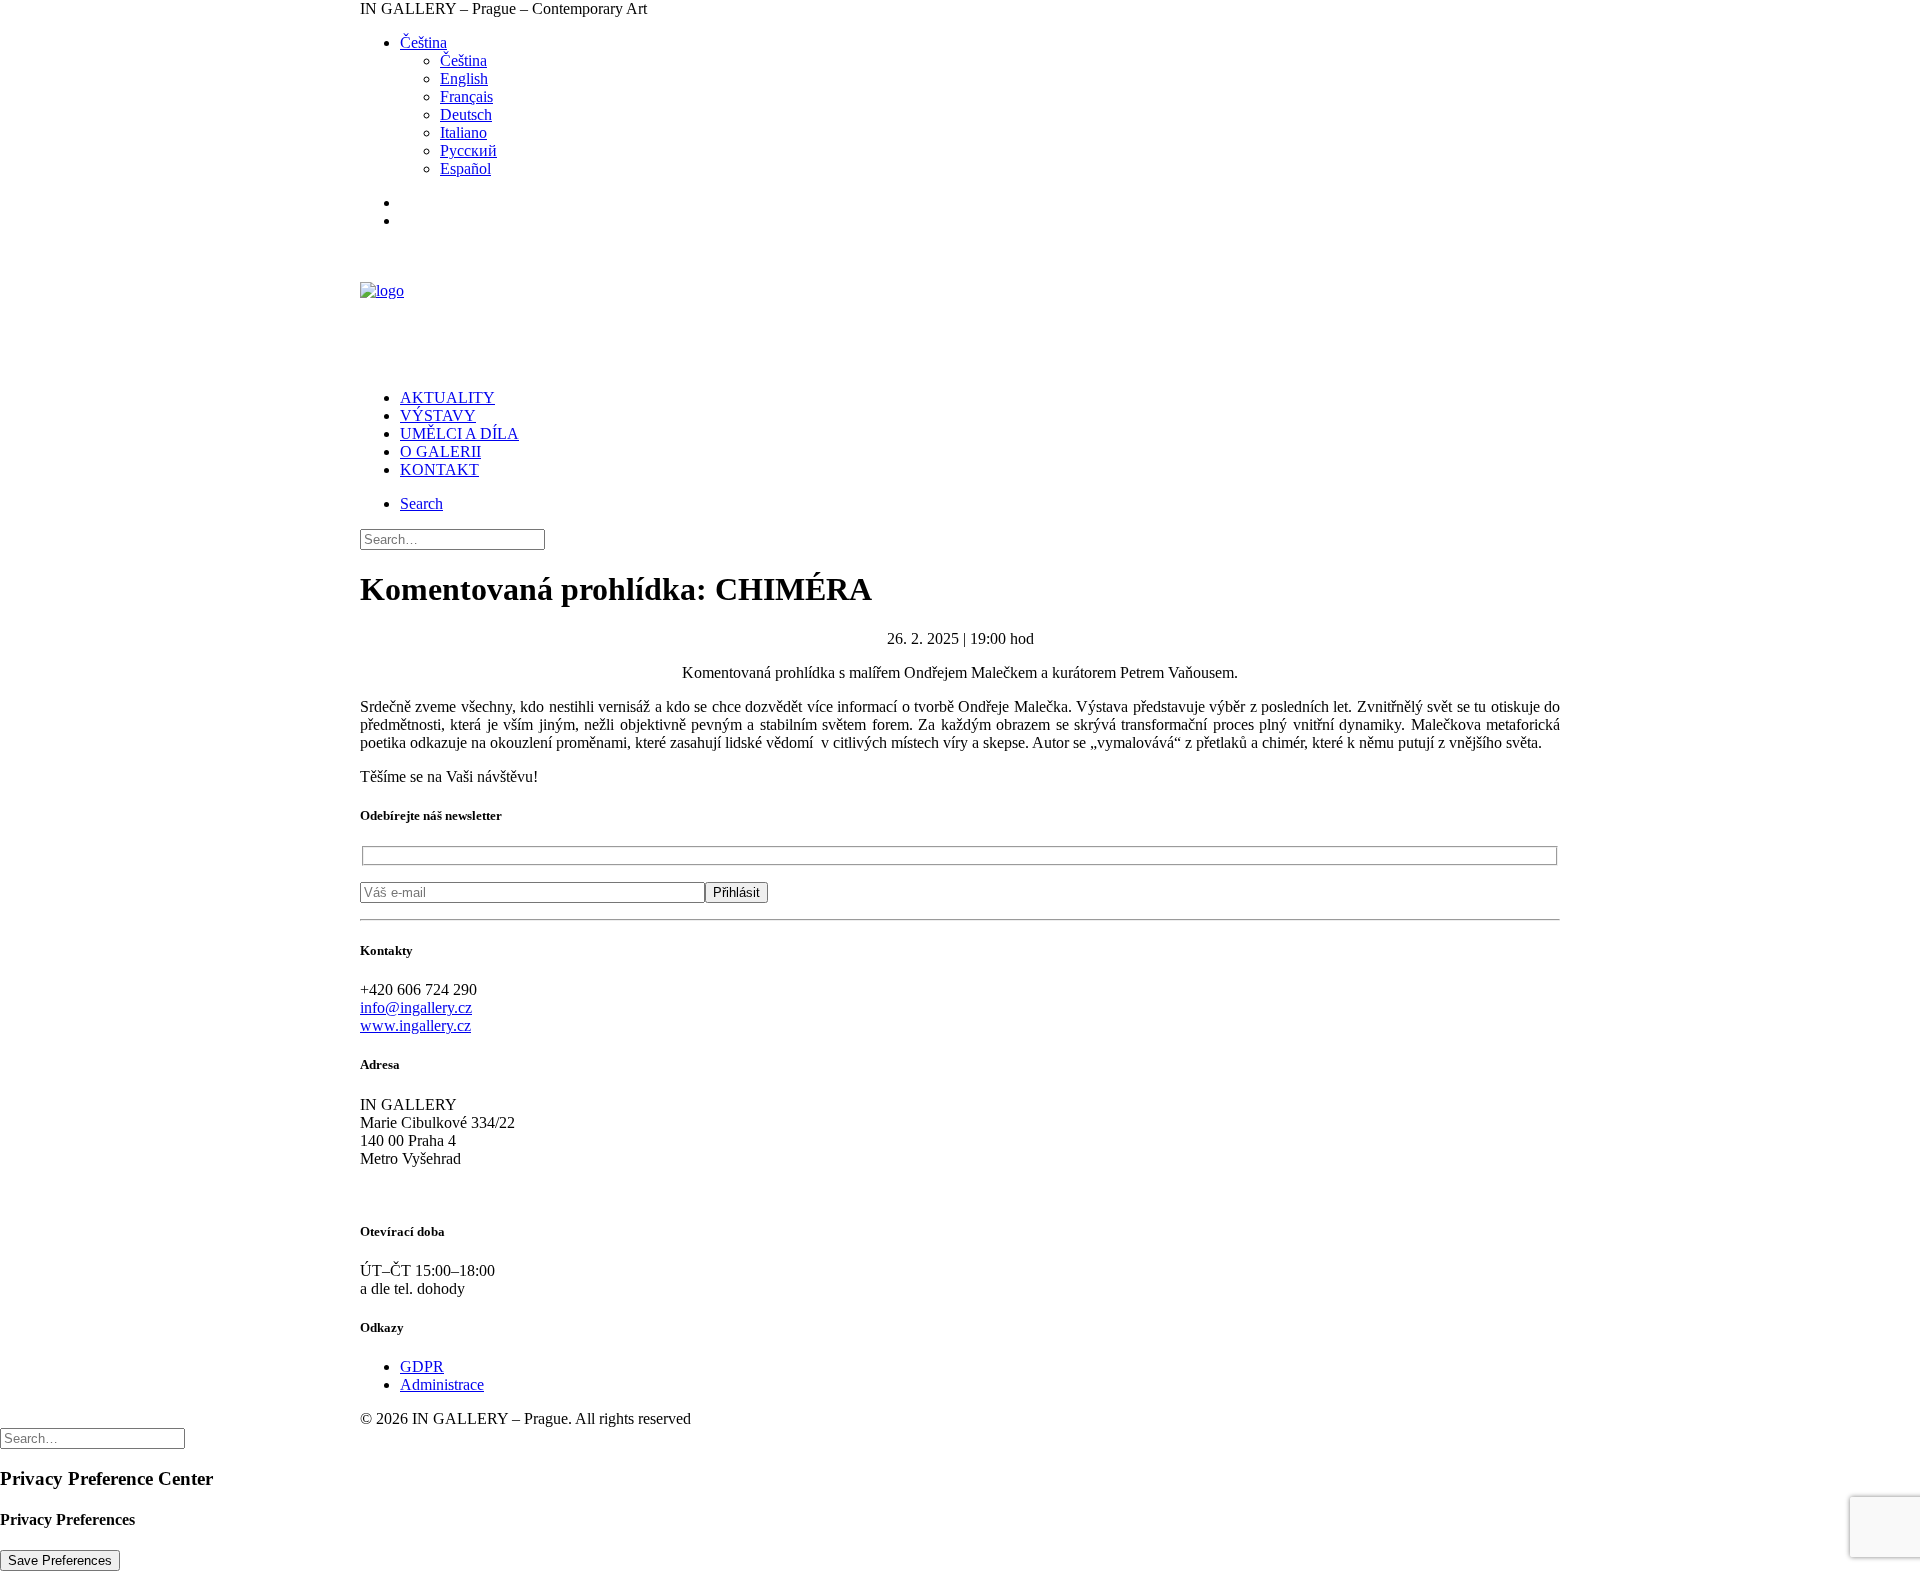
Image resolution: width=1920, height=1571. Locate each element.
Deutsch (466, 114)
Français (466, 96)
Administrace (442, 1384)
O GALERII (440, 451)
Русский (468, 150)
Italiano (463, 132)
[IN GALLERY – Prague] (960, 309)
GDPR (422, 1366)
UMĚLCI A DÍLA (459, 433)
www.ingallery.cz (415, 1025)
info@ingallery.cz (416, 1007)
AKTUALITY (447, 397)
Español (465, 168)
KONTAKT (439, 469)
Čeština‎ (423, 42)
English (464, 78)
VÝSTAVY (438, 415)
